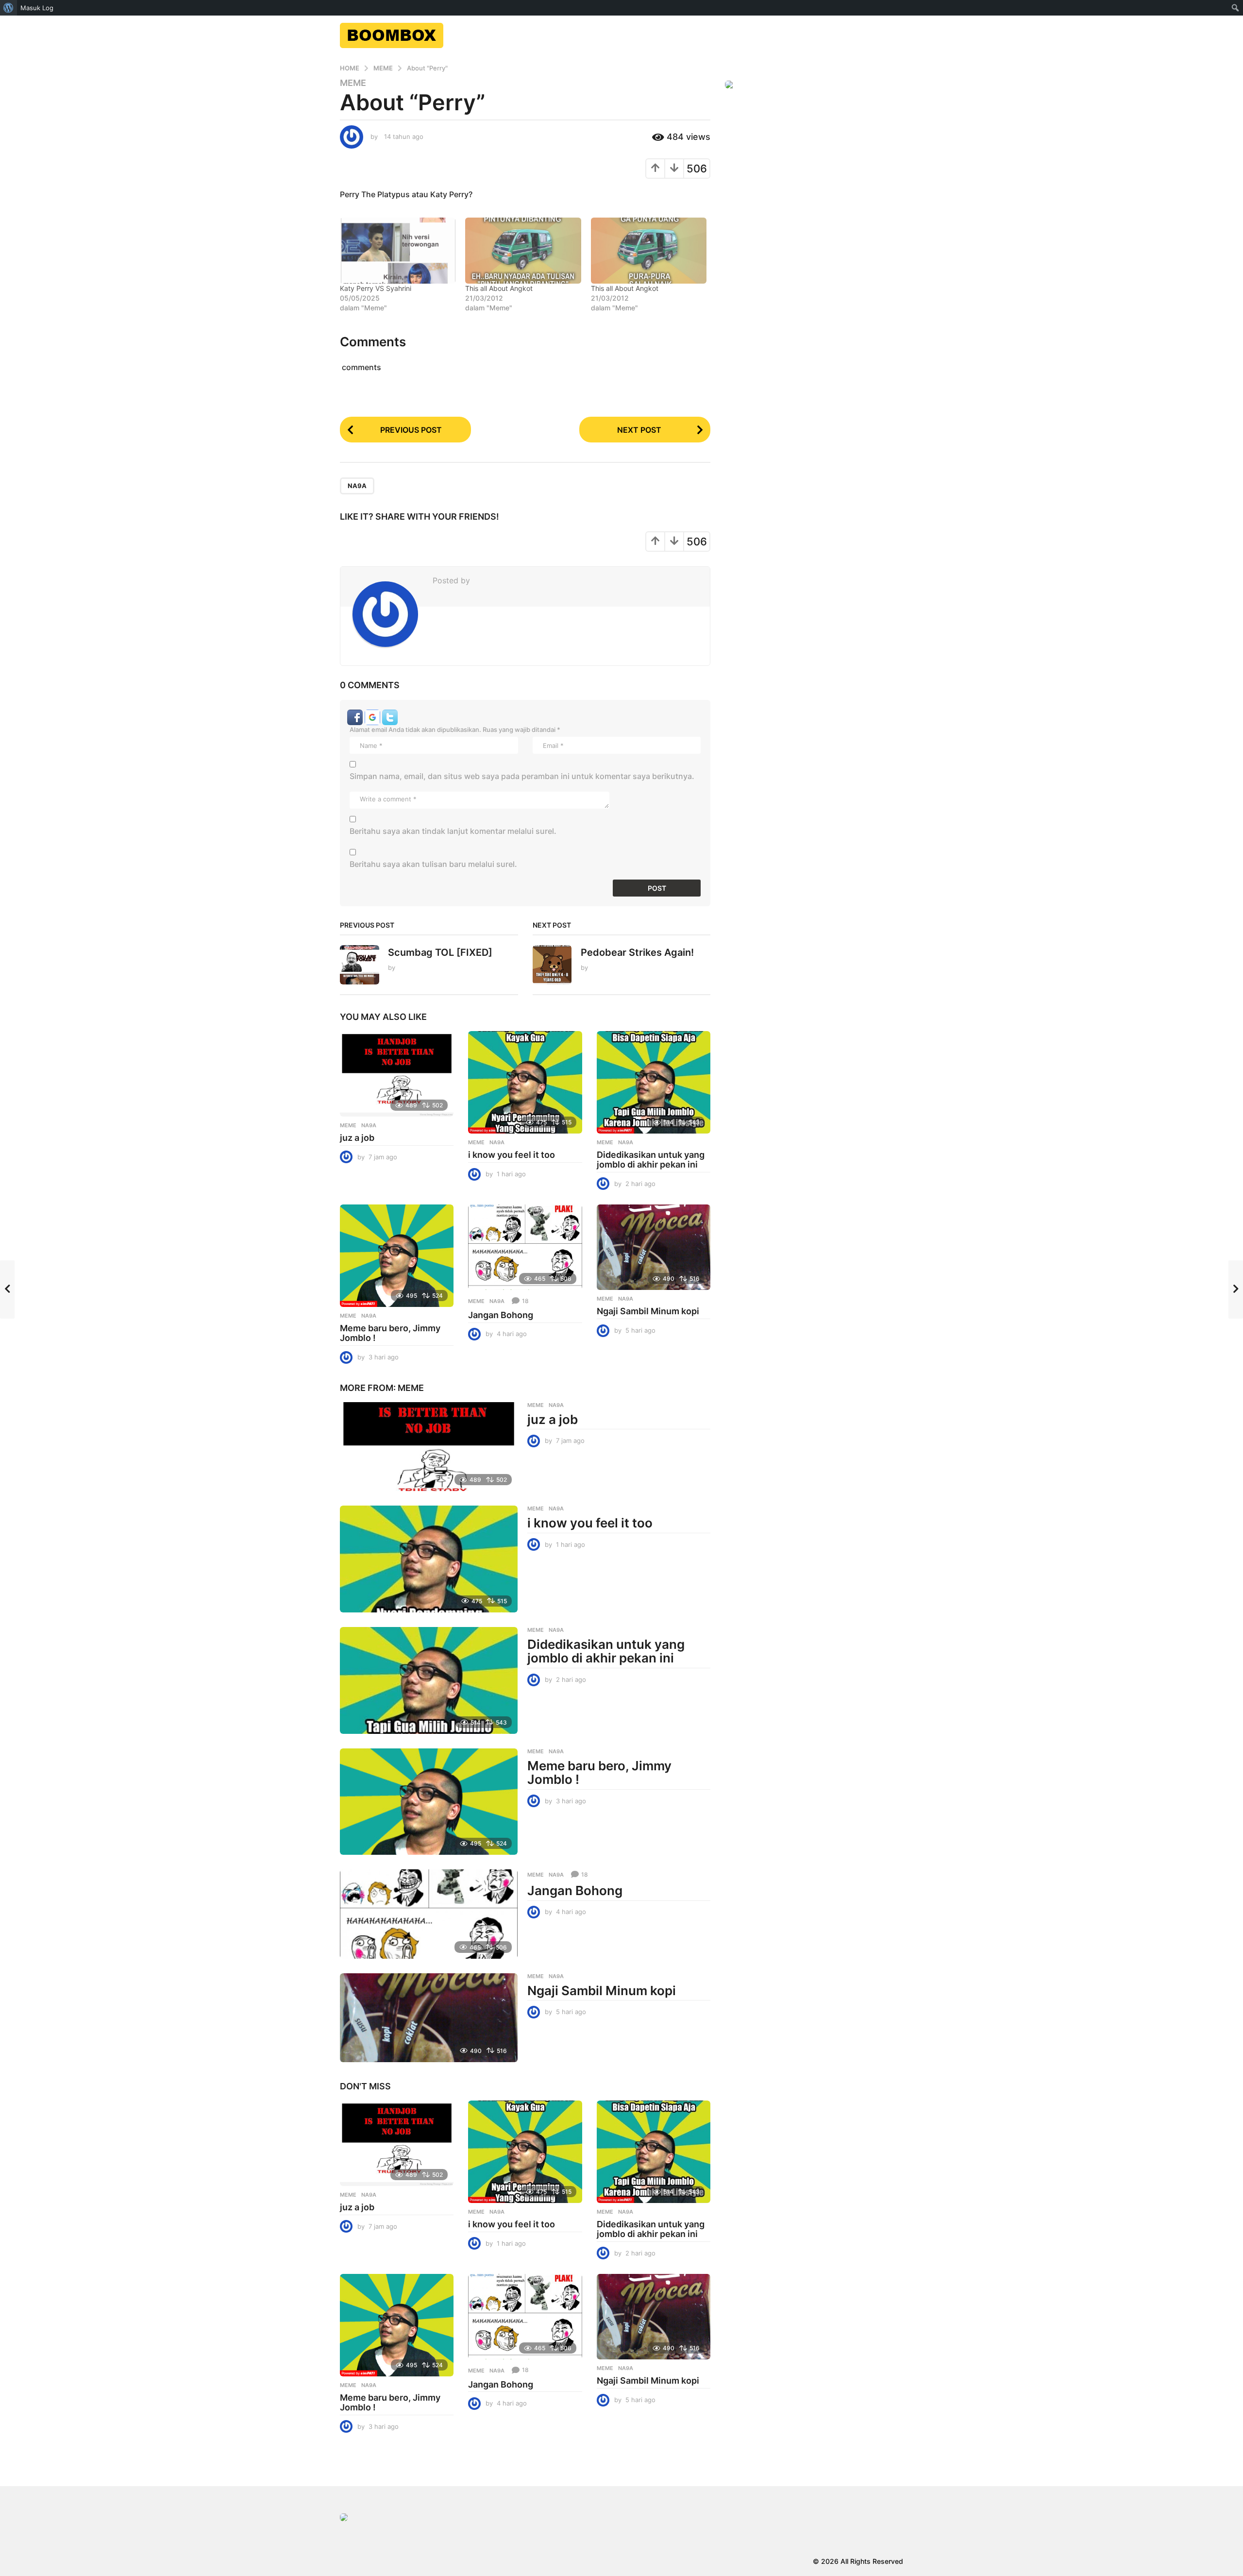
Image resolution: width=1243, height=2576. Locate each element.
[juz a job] (397, 1074)
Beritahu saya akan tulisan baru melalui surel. (433, 864)
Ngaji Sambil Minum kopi (648, 1311)
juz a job (357, 1138)
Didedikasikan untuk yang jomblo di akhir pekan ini (651, 1160)
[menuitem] (8, 8)
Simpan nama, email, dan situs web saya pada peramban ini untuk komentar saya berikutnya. (522, 776)
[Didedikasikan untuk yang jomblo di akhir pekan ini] (654, 1082)
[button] (356, 716)
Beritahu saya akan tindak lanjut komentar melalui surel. (453, 831)
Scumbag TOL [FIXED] (440, 952)
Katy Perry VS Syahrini (376, 288)
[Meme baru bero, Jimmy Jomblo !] (397, 1256)
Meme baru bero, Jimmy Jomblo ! (390, 1333)
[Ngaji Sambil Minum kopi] (654, 1247)
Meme (353, 83)
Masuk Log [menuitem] (37, 8)
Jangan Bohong (501, 1315)
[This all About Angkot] (523, 251)
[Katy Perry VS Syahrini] (398, 251)
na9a (357, 486)
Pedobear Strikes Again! (637, 952)
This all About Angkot (499, 288)
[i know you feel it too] (525, 1082)
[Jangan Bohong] (525, 1247)
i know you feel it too (512, 1155)
